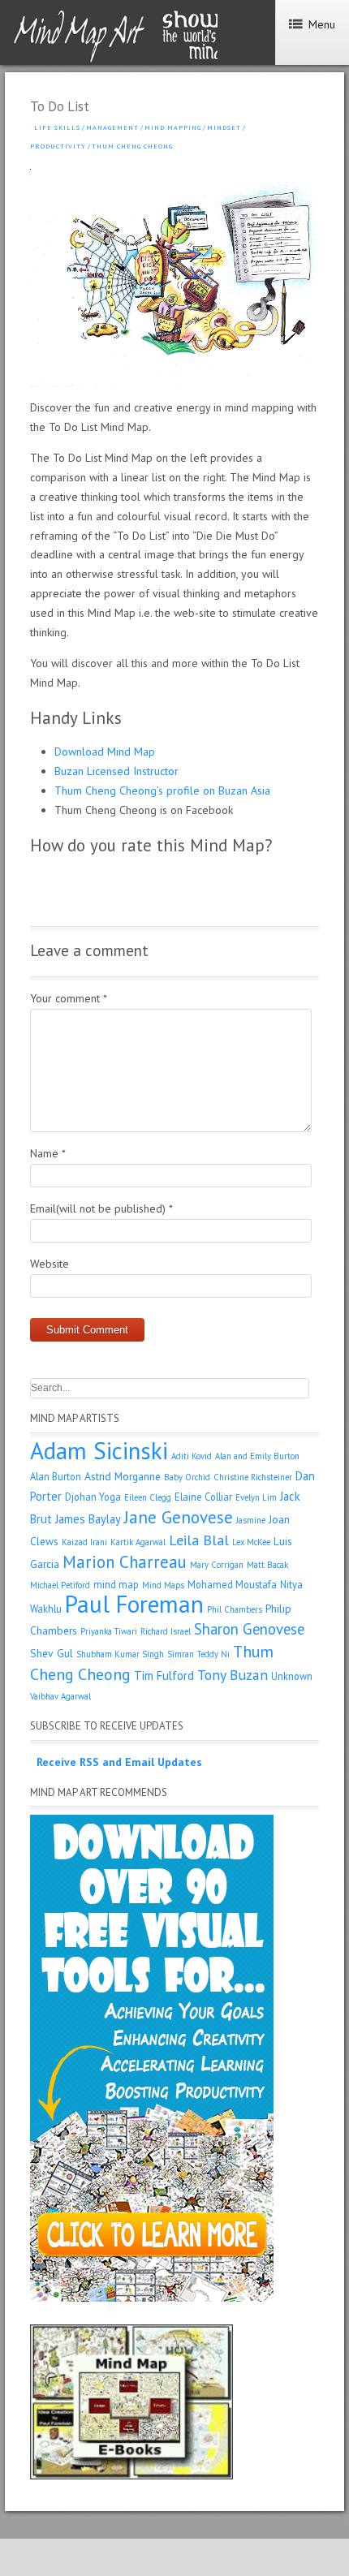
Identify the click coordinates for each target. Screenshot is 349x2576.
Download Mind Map (105, 752)
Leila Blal (199, 1540)
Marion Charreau (125, 1562)
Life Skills (57, 127)
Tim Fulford (164, 1676)
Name (48, 1153)
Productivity (58, 146)
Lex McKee (251, 1542)
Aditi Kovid (192, 1456)
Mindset (224, 127)
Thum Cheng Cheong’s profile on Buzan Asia (162, 790)
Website (50, 1264)
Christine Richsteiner (253, 1477)
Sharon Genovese (249, 1629)
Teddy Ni (213, 1654)
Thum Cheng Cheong (132, 146)
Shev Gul (52, 1653)
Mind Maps (163, 1585)
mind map (116, 1584)
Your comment (69, 998)
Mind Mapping (173, 127)
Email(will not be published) (101, 1208)
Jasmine (251, 1520)
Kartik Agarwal (138, 1542)
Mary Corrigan (217, 1565)
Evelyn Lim (256, 1497)
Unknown (292, 1676)
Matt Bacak (267, 1565)
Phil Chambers (235, 1609)
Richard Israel (166, 1631)
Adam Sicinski (99, 1450)
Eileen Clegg (148, 1497)
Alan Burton (56, 1476)
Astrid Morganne (123, 1476)
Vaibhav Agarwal (60, 1696)
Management (112, 127)
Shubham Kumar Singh (120, 1654)
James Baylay (88, 1519)
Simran (181, 1654)
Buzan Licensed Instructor (116, 771)
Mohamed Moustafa (232, 1584)
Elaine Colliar (203, 1497)
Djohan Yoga (93, 1497)
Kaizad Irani (84, 1542)
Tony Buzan (233, 1675)
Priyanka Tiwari (109, 1631)
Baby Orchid (187, 1477)
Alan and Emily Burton (257, 1456)
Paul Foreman (134, 1604)
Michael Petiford (60, 1585)
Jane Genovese (179, 1517)
